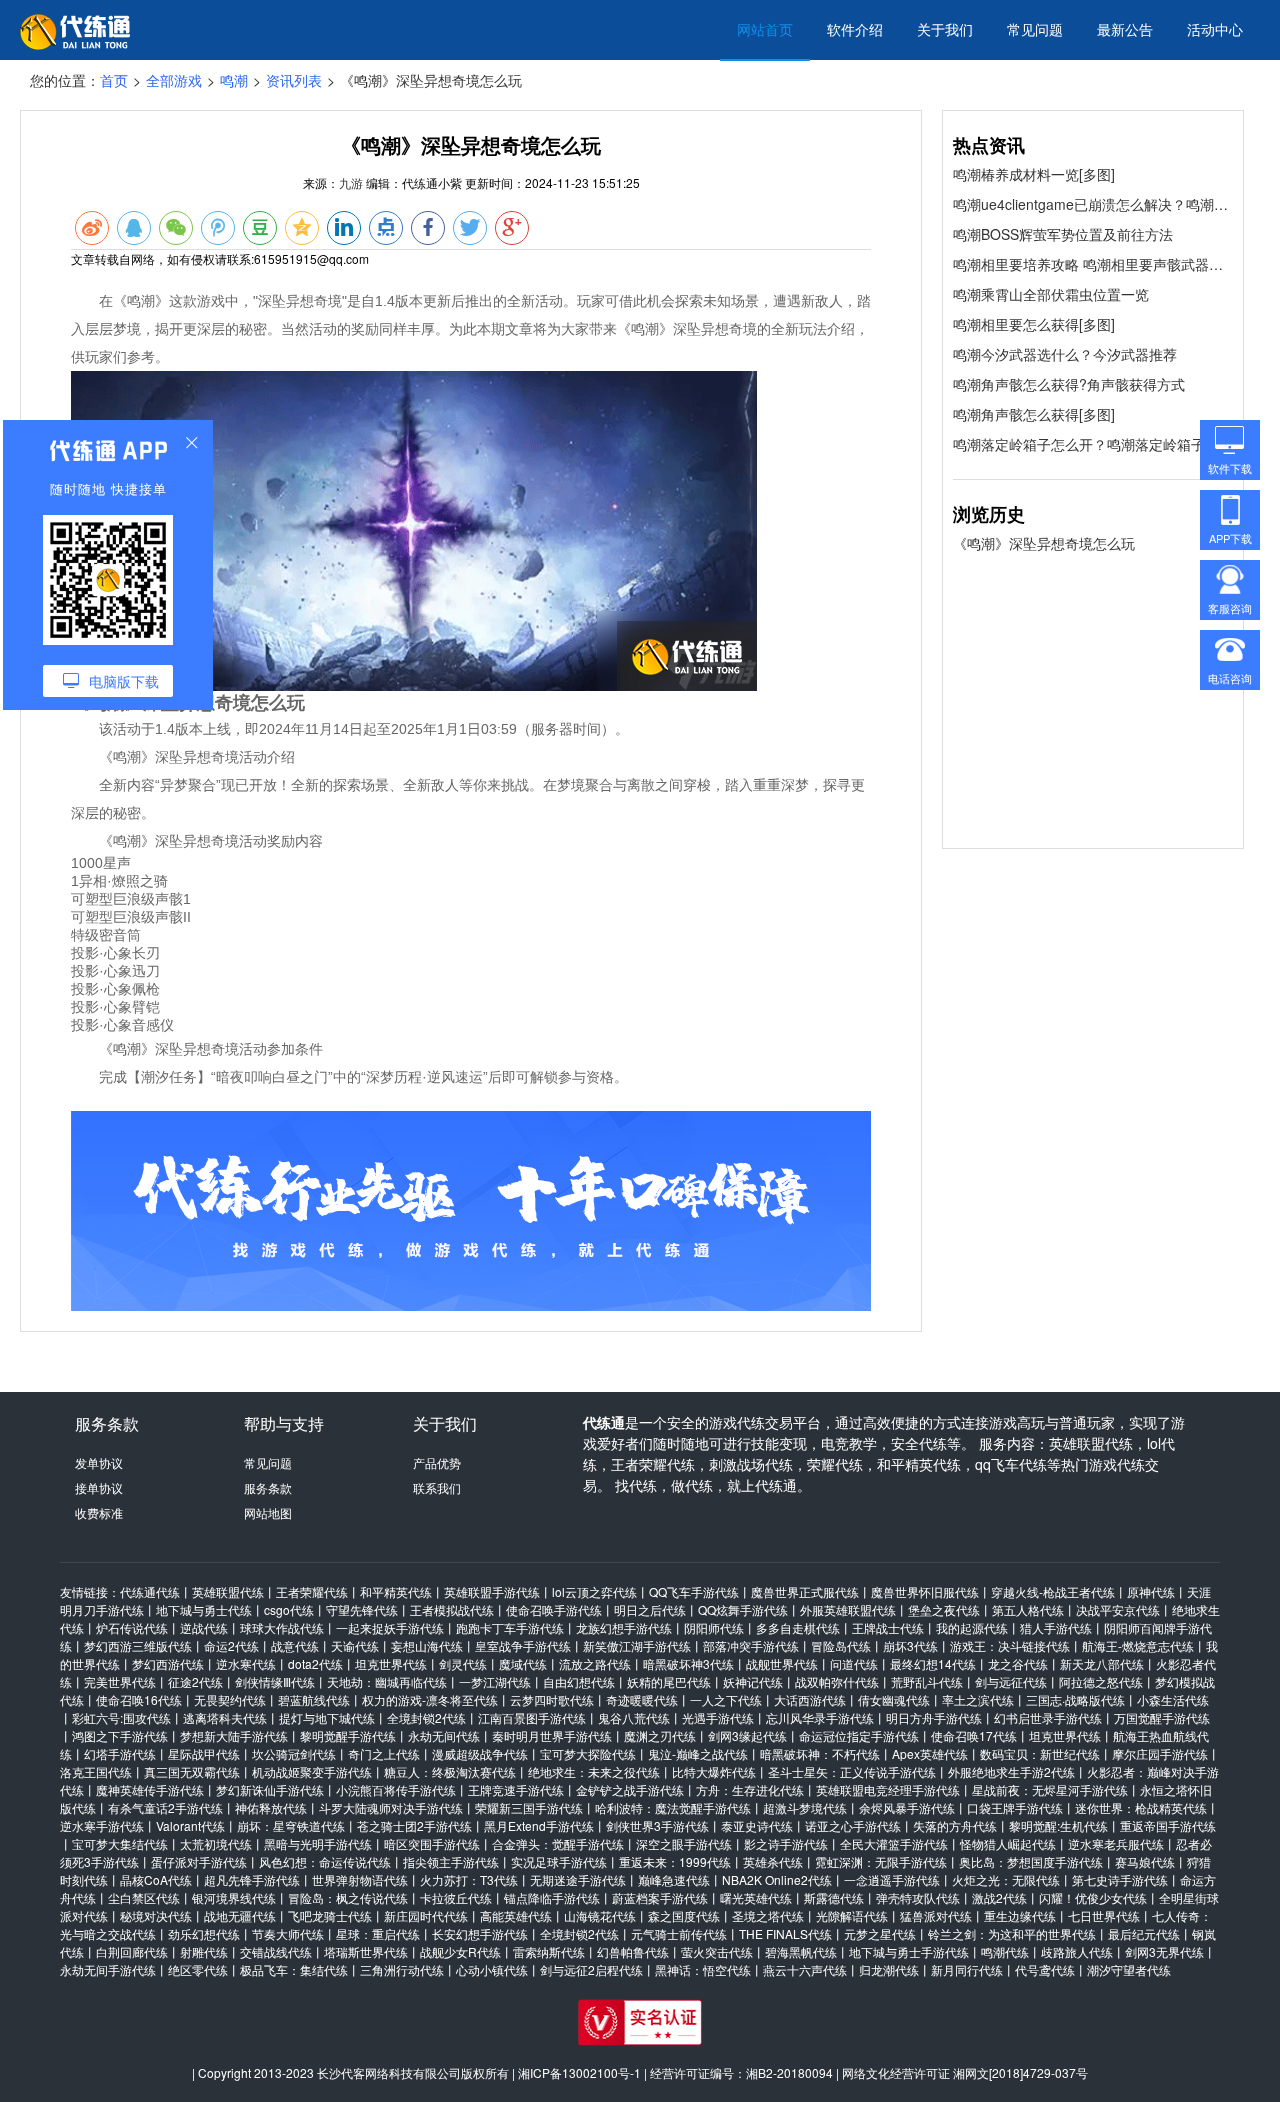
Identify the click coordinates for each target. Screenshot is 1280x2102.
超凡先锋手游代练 (252, 1879)
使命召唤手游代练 (554, 1609)
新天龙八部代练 (1102, 1663)
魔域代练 (523, 1663)
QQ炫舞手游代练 (743, 1609)
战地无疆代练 (240, 1915)
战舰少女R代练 (460, 1951)
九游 (351, 182)
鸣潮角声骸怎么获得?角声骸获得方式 (1069, 384)
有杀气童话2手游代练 (165, 1807)
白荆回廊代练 (132, 1951)
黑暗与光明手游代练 (318, 1843)
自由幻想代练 (579, 1681)
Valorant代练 (190, 1825)
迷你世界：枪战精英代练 (1141, 1807)
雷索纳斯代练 (549, 1951)
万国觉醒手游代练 (1162, 1717)
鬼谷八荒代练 (634, 1717)
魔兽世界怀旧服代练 (925, 1591)
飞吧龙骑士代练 (330, 1915)
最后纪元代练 (1144, 1933)
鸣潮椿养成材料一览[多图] (1034, 174)
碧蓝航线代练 (314, 1699)
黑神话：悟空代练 (703, 1969)
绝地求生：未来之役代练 (594, 1771)
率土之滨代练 (978, 1699)
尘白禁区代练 (144, 1897)
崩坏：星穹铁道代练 (291, 1825)
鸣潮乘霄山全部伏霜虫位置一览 (1051, 294)
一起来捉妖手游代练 (390, 1627)
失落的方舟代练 (955, 1825)
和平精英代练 (396, 1591)
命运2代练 (231, 1645)
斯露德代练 (834, 1897)
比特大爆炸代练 (714, 1771)
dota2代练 (315, 1663)
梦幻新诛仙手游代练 (270, 1789)
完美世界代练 (120, 1681)
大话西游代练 (810, 1699)
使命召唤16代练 (139, 1699)
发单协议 (99, 1462)
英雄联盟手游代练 (492, 1591)
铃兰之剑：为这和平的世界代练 (1012, 1933)
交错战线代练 (276, 1951)
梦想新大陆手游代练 (234, 1735)
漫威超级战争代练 (480, 1753)
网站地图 (268, 1512)
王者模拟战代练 (452, 1609)
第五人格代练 (1028, 1609)
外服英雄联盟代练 (848, 1609)
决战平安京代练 (1118, 1609)
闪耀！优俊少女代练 (1093, 1897)
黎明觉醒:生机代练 (1058, 1825)
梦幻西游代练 (168, 1663)
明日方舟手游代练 (934, 1717)
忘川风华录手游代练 (820, 1717)
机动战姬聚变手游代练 (312, 1771)
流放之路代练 (595, 1663)
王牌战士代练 (888, 1627)
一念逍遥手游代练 (892, 1879)
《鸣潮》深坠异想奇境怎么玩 (1044, 543)
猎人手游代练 (1056, 1627)
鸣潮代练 (1005, 1951)
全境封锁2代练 (426, 1717)
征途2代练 (195, 1681)
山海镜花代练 (600, 1915)
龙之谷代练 (1018, 1663)
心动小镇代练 (492, 1969)
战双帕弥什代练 (837, 1681)
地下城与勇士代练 (204, 1609)
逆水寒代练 (246, 1663)
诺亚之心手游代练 (853, 1825)
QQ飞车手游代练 (694, 1591)
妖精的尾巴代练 (669, 1681)
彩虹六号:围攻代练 (121, 1717)
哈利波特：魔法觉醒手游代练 (673, 1807)
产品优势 (437, 1462)
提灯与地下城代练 (327, 1717)
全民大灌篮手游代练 (894, 1843)
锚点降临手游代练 (552, 1897)
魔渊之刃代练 (660, 1735)
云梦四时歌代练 (552, 1699)
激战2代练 (999, 1897)
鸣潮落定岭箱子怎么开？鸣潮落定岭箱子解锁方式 (1093, 444)
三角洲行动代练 (402, 1969)
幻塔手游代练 (120, 1753)
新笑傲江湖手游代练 (637, 1645)
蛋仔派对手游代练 (199, 1861)
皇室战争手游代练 (523, 1645)
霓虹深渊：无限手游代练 (881, 1861)
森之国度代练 (684, 1915)
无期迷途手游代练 (578, 1879)
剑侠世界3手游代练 (657, 1825)
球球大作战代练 (282, 1627)
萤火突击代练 (717, 1951)
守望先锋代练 (362, 1609)
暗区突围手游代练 (432, 1843)
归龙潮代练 (889, 1969)
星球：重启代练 (378, 1933)
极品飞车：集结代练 (294, 1969)
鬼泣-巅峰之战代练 (698, 1753)
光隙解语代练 (852, 1915)
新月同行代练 (967, 1969)
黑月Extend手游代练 (539, 1825)
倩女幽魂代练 (894, 1699)
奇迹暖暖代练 (642, 1699)
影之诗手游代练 (786, 1843)
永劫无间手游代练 (108, 1969)
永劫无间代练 (444, 1735)
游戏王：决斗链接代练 (1010, 1645)
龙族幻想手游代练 (624, 1627)
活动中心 (1215, 29)
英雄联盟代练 (228, 1591)
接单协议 (99, 1487)
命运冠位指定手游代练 (859, 1735)
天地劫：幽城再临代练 (387, 1681)
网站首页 (765, 29)
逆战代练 (204, 1627)
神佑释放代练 (271, 1807)
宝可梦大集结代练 (120, 1843)
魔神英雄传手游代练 (150, 1789)
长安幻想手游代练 (480, 1933)
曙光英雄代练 (756, 1897)
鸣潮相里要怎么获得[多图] (1034, 324)
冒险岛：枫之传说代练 (348, 1897)
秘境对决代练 (156, 1915)
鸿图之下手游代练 (120, 1735)
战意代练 (295, 1645)
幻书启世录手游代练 (1048, 1717)
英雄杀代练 (773, 1861)
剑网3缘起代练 (747, 1735)
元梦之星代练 (880, 1933)
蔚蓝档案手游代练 (660, 1897)
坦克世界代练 (391, 1663)
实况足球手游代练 (559, 1861)
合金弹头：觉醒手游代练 (558, 1843)
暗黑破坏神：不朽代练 (820, 1753)
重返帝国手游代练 (1168, 1825)
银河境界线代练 (234, 1897)
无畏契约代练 (230, 1699)
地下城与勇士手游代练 (909, 1951)
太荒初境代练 (216, 1843)
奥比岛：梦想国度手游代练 (1031, 1861)
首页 (114, 80)
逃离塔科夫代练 (225, 1717)
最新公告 (1125, 29)
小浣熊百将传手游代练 (396, 1789)
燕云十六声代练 (805, 1969)
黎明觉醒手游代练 (348, 1735)
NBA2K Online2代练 (777, 1879)
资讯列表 (294, 80)
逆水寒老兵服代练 (1116, 1843)
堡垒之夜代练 (944, 1609)
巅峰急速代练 (674, 1879)
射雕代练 (204, 1951)
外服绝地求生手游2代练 (1011, 1771)
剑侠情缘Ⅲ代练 (275, 1681)
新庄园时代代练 (426, 1915)
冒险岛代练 (841, 1645)
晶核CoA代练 (156, 1879)
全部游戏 (174, 80)
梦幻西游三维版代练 (138, 1645)
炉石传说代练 (132, 1627)
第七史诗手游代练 (1120, 1879)
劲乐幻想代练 (204, 1933)
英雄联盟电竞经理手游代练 (888, 1789)
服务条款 (268, 1487)
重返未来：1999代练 (675, 1861)
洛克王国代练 (96, 1771)
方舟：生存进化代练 (750, 1789)
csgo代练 (289, 1609)
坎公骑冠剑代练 (294, 1753)
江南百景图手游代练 (532, 1717)
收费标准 (99, 1512)
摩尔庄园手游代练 (1160, 1753)
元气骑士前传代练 (679, 1933)
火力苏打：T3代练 (469, 1879)
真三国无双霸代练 (192, 1771)
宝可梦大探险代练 (588, 1753)
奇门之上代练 (384, 1753)
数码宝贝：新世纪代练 (1040, 1753)
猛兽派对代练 (936, 1915)
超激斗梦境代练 (805, 1807)
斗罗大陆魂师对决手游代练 (391, 1807)
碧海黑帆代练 (801, 1951)
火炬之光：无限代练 (1006, 1879)
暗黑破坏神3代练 (688, 1663)
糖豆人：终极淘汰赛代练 (450, 1771)
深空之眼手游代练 (684, 1843)
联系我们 (437, 1487)
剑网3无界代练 (1164, 1951)
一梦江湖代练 (495, 1681)
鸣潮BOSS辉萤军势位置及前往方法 (1063, 234)
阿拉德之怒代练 (1101, 1681)
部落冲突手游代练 (751, 1645)
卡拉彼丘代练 (456, 1897)
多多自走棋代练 (798, 1627)
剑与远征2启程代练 (591, 1969)
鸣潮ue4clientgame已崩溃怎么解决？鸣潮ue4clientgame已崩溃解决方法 (1093, 204)
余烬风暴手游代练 (907, 1807)
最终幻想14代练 (933, 1663)
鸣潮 (234, 80)
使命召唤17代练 (974, 1735)
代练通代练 (150, 1591)
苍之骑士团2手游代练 (414, 1825)
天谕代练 (355, 1645)
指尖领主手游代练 (451, 1861)
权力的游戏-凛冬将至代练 (430, 1699)
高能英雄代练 (516, 1915)
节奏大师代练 (288, 1933)
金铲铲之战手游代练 (630, 1789)
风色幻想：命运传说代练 (325, 1861)
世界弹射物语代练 (360, 1879)
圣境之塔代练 (768, 1915)
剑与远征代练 (1011, 1681)
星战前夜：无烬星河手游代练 (1050, 1789)
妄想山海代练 (427, 1645)
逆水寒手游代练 (102, 1825)
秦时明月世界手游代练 (552, 1735)
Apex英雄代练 (930, 1753)
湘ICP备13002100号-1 (579, 2072)
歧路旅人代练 (1077, 1951)
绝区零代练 (198, 1969)
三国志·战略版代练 (1075, 1699)
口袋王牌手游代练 (1015, 1807)
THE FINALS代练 (785, 1933)
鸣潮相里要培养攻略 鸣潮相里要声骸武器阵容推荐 (1093, 264)
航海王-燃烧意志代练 (1138, 1645)
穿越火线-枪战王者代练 (1053, 1591)
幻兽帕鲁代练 (633, 1951)
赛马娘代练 (1145, 1861)
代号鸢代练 (1045, 1969)
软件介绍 (855, 29)
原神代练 (1151, 1591)
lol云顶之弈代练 (594, 1591)
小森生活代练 (1173, 1699)
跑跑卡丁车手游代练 (510, 1627)
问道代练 (854, 1663)
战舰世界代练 (782, 1663)
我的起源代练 (972, 1627)
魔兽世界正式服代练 (805, 1591)
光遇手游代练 (718, 1717)
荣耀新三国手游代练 (529, 1807)
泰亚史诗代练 (757, 1825)
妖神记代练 (753, 1681)
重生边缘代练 (1020, 1915)
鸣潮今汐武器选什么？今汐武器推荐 (1065, 354)
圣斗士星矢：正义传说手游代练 (852, 1771)
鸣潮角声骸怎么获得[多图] (1034, 414)
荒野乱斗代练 (927, 1681)
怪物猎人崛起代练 (1008, 1843)
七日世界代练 (1104, 1915)
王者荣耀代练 (312, 1591)
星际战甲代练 (204, 1753)
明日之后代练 (650, 1609)
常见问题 (1035, 29)
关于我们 (945, 29)
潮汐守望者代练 (1129, 1969)
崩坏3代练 (910, 1645)
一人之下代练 (726, 1699)
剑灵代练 (463, 1663)
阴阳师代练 (714, 1627)
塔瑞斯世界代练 (366, 1951)
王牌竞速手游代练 (516, 1789)
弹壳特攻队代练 (918, 1897)
